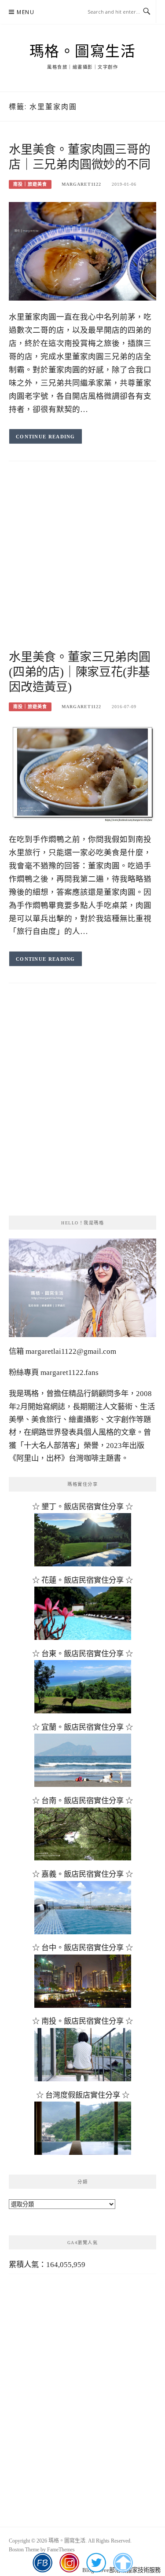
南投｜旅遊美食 (30, 184)
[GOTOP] (123, 2563)
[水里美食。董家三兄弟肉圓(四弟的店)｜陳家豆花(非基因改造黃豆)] (82, 773)
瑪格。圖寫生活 (83, 51)
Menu (26, 12)
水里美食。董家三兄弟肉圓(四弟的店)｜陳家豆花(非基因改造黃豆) (80, 672)
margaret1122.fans (69, 1373)
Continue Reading (46, 437)
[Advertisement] (82, 564)
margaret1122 (81, 184)
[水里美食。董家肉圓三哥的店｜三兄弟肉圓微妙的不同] (82, 251)
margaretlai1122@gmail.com (71, 1351)
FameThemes (61, 2550)
